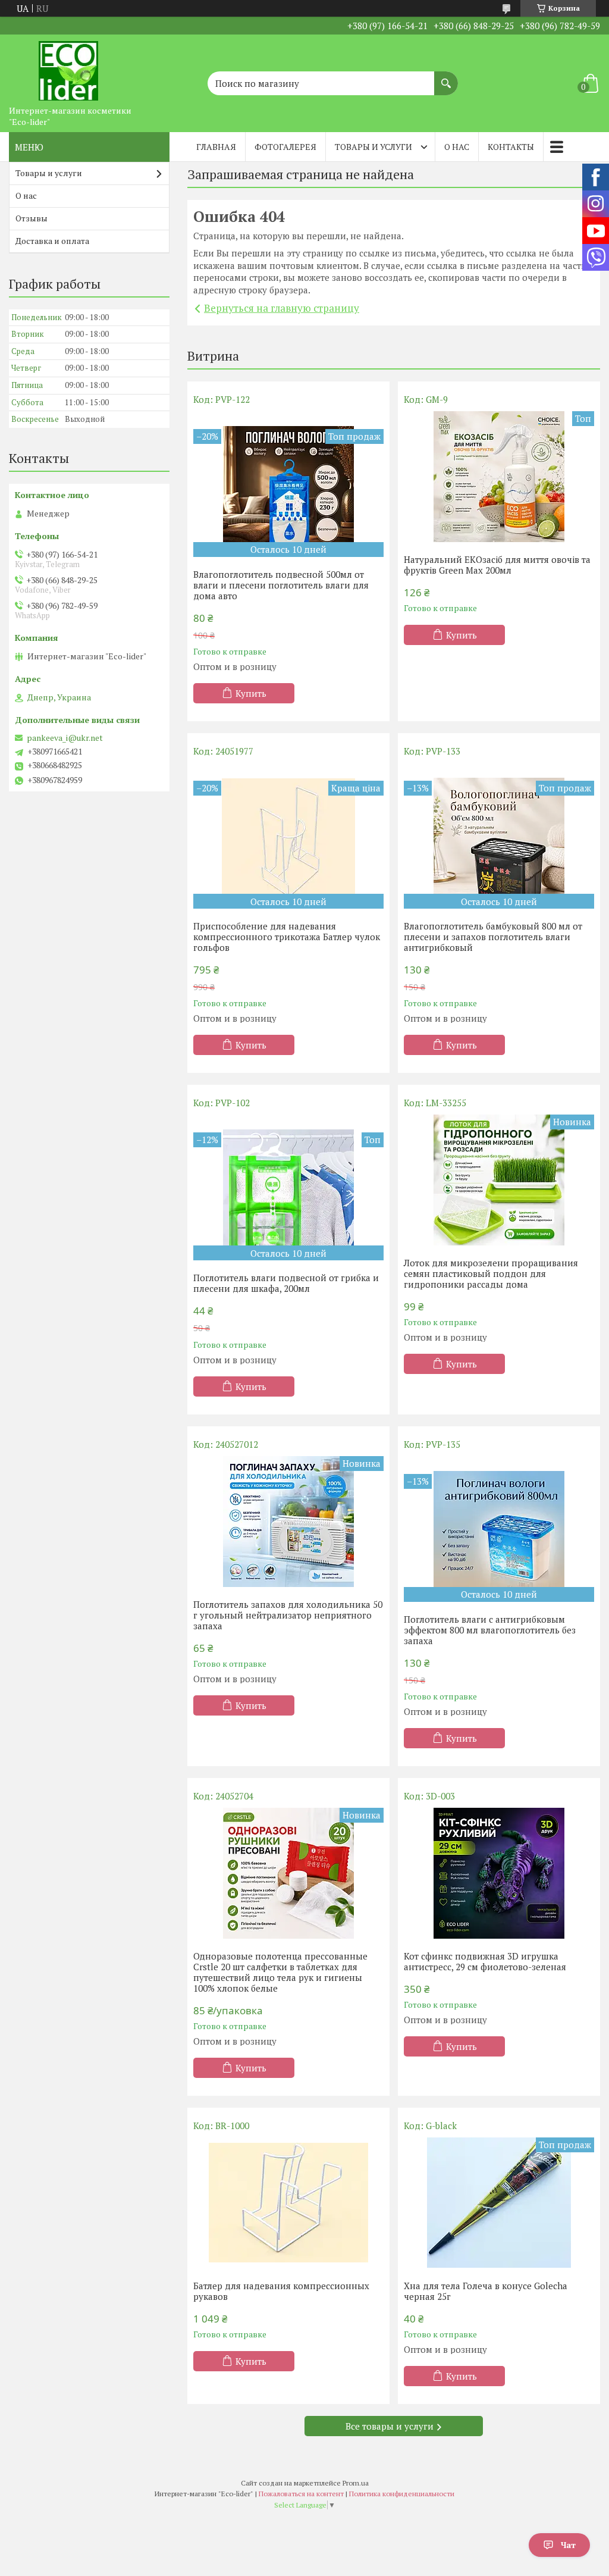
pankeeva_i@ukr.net (65, 738)
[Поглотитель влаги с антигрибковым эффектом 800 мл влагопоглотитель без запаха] (499, 1529)
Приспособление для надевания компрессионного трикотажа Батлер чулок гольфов (287, 937)
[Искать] (446, 77)
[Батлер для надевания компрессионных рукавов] (288, 2203)
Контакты (511, 147)
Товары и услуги (373, 147)
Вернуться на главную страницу (282, 308)
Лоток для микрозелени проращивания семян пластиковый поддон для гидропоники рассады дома (491, 1273)
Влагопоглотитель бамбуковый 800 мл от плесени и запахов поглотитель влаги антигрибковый (493, 937)
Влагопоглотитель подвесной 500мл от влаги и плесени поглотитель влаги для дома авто (281, 585)
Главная (216, 147)
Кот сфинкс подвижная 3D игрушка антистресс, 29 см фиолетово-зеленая (485, 1961)
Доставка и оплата (52, 241)
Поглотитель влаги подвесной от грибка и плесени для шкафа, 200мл (286, 1283)
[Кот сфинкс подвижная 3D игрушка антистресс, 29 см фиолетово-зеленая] (499, 1873)
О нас (457, 147)
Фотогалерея (285, 147)
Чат (568, 2545)
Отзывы (32, 218)
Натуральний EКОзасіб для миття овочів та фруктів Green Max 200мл (497, 565)
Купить (251, 693)
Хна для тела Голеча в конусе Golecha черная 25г (486, 2291)
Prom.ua (356, 2483)
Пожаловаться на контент (301, 2494)
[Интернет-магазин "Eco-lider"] (68, 67)
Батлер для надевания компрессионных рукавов (281, 2291)
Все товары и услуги (390, 2426)
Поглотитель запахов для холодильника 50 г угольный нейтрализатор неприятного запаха (288, 1615)
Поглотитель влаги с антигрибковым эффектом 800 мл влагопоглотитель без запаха (490, 1630)
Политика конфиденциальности (402, 2494)
